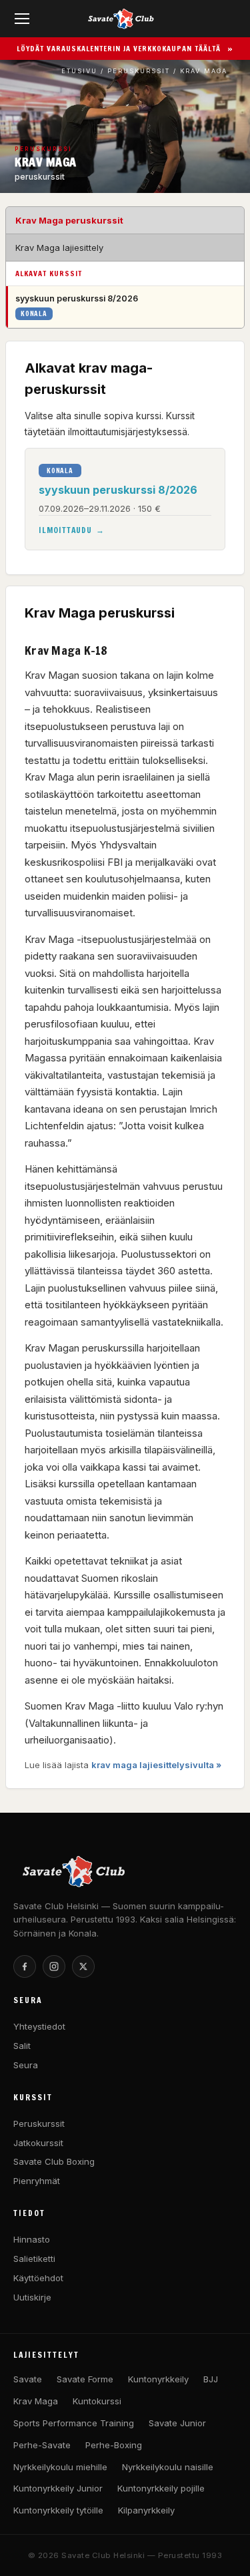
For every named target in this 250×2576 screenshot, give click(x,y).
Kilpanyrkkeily (146, 2510)
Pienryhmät (37, 2181)
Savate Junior (177, 2423)
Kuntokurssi (97, 2401)
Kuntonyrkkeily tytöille (58, 2510)
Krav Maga (36, 2401)
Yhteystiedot (39, 2026)
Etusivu (79, 71)
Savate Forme (85, 2379)
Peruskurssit (139, 71)
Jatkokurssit (38, 2143)
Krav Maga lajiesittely (59, 248)
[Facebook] (25, 1966)
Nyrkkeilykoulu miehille (60, 2467)
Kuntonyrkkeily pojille (161, 2488)
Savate (28, 2379)
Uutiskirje (32, 2297)
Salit (22, 2046)
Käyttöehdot (38, 2278)
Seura (26, 2065)
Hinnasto (32, 2239)
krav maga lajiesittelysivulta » (156, 1765)
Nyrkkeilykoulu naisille (168, 2467)
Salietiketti (34, 2259)
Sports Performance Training (74, 2423)
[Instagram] (54, 1966)
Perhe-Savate (42, 2445)
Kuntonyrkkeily (158, 2379)
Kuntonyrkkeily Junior (58, 2488)
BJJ (211, 2379)
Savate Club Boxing (54, 2161)
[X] (83, 1966)
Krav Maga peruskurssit (69, 220)
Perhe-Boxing (114, 2445)
